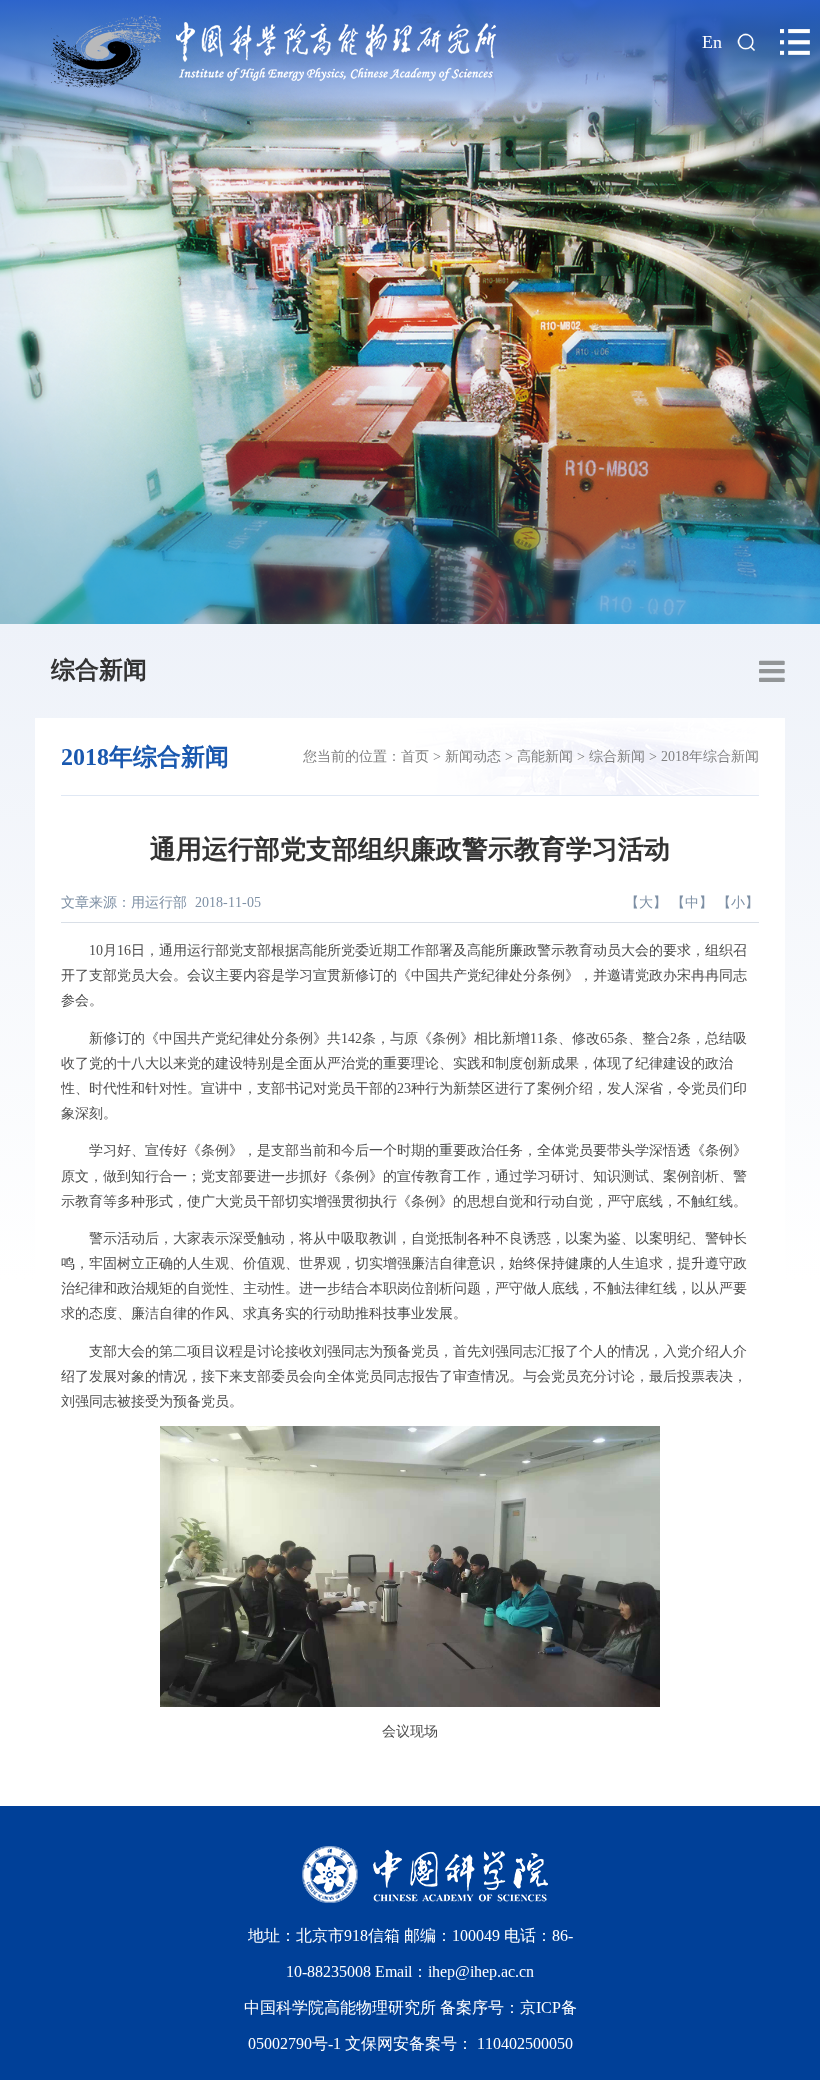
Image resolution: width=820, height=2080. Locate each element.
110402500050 (525, 2043)
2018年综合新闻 (710, 756)
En (712, 42)
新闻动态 (473, 756)
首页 (415, 756)
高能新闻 (545, 756)
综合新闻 (99, 670)
